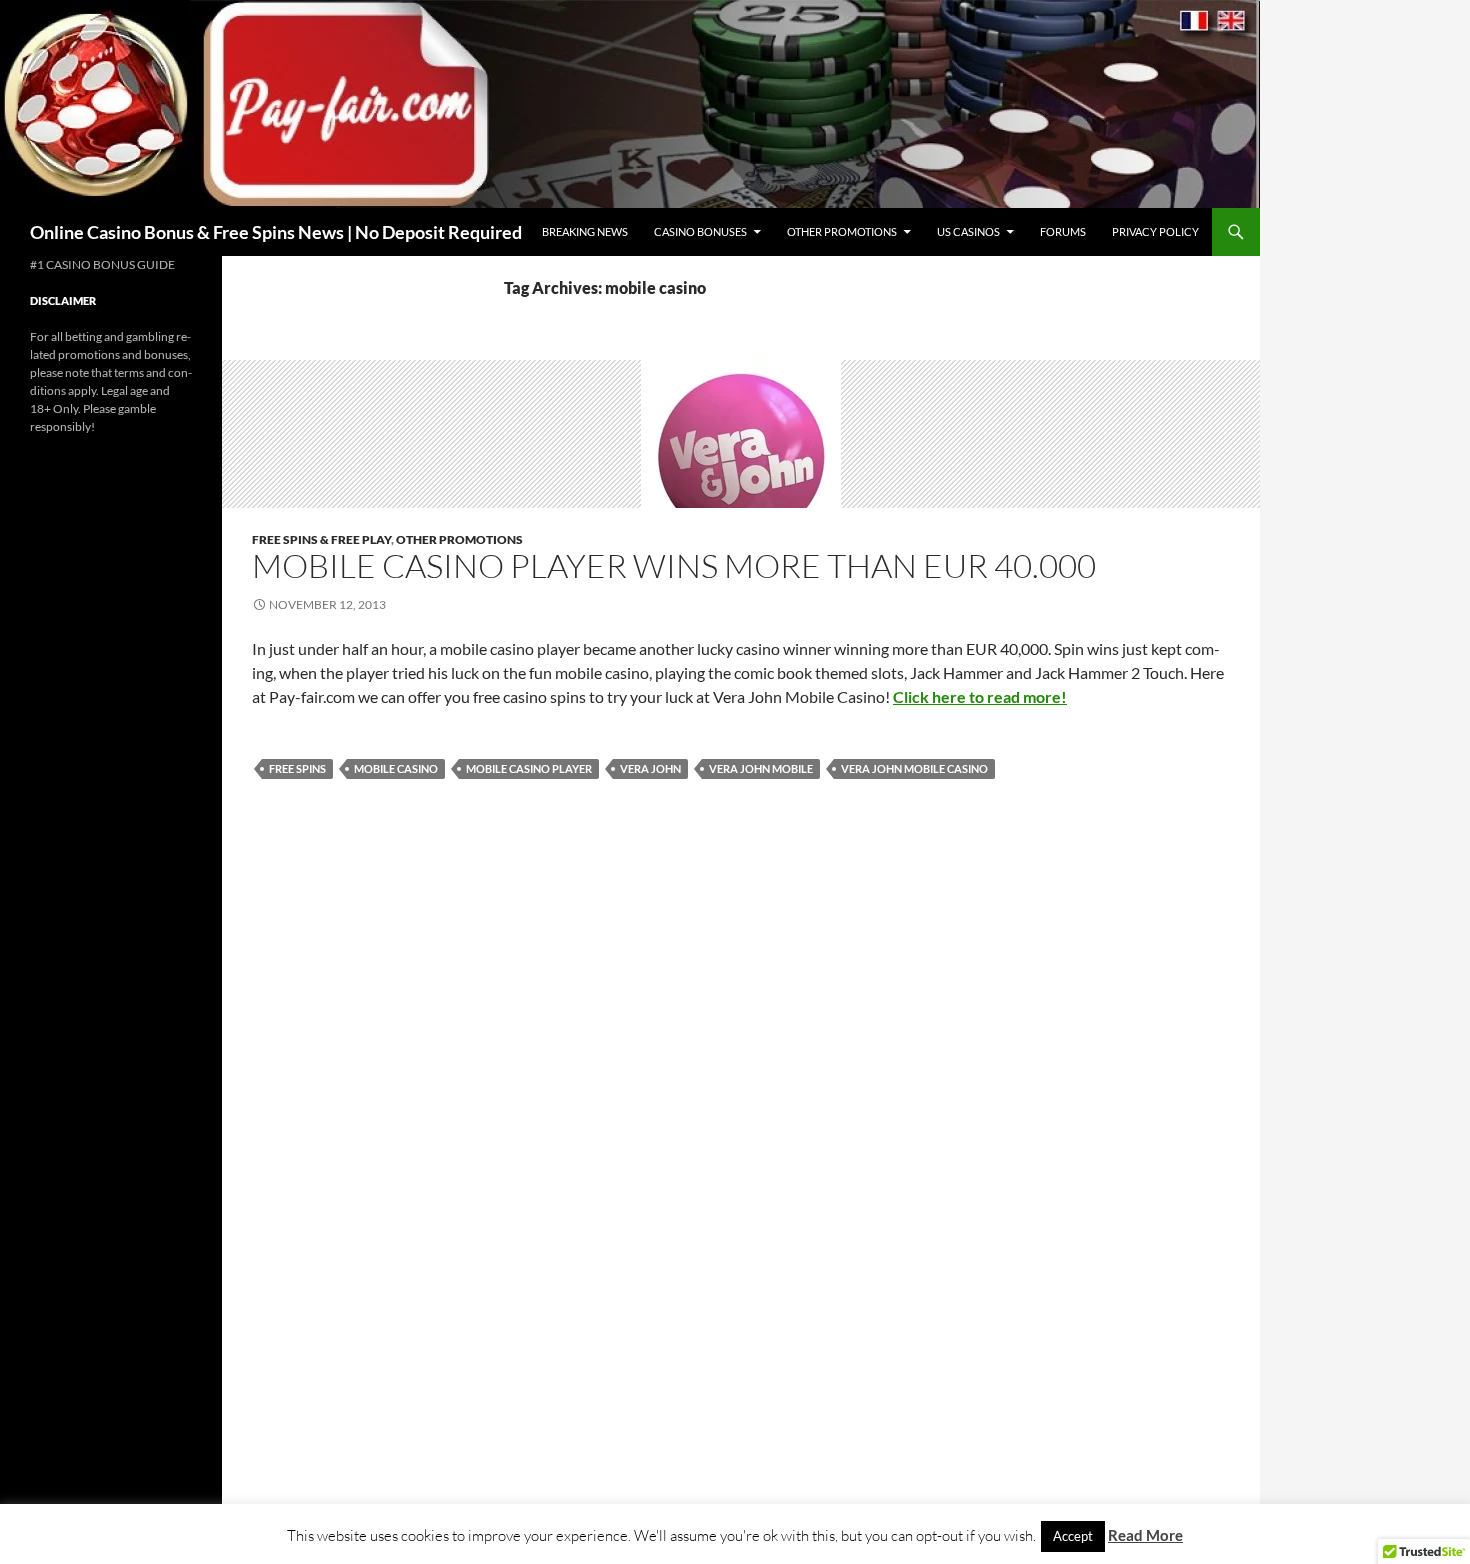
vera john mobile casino (914, 768)
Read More (1145, 1535)
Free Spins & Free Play (321, 539)
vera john (650, 768)
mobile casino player (529, 768)
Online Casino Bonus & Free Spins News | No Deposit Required (276, 232)
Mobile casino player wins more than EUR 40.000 (674, 565)
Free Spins (297, 768)
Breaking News (585, 231)
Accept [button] (1073, 1536)
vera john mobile (761, 768)
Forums (1063, 231)
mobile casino (396, 768)
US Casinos (968, 231)
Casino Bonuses (700, 231)
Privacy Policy (1155, 231)
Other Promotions (842, 231)
